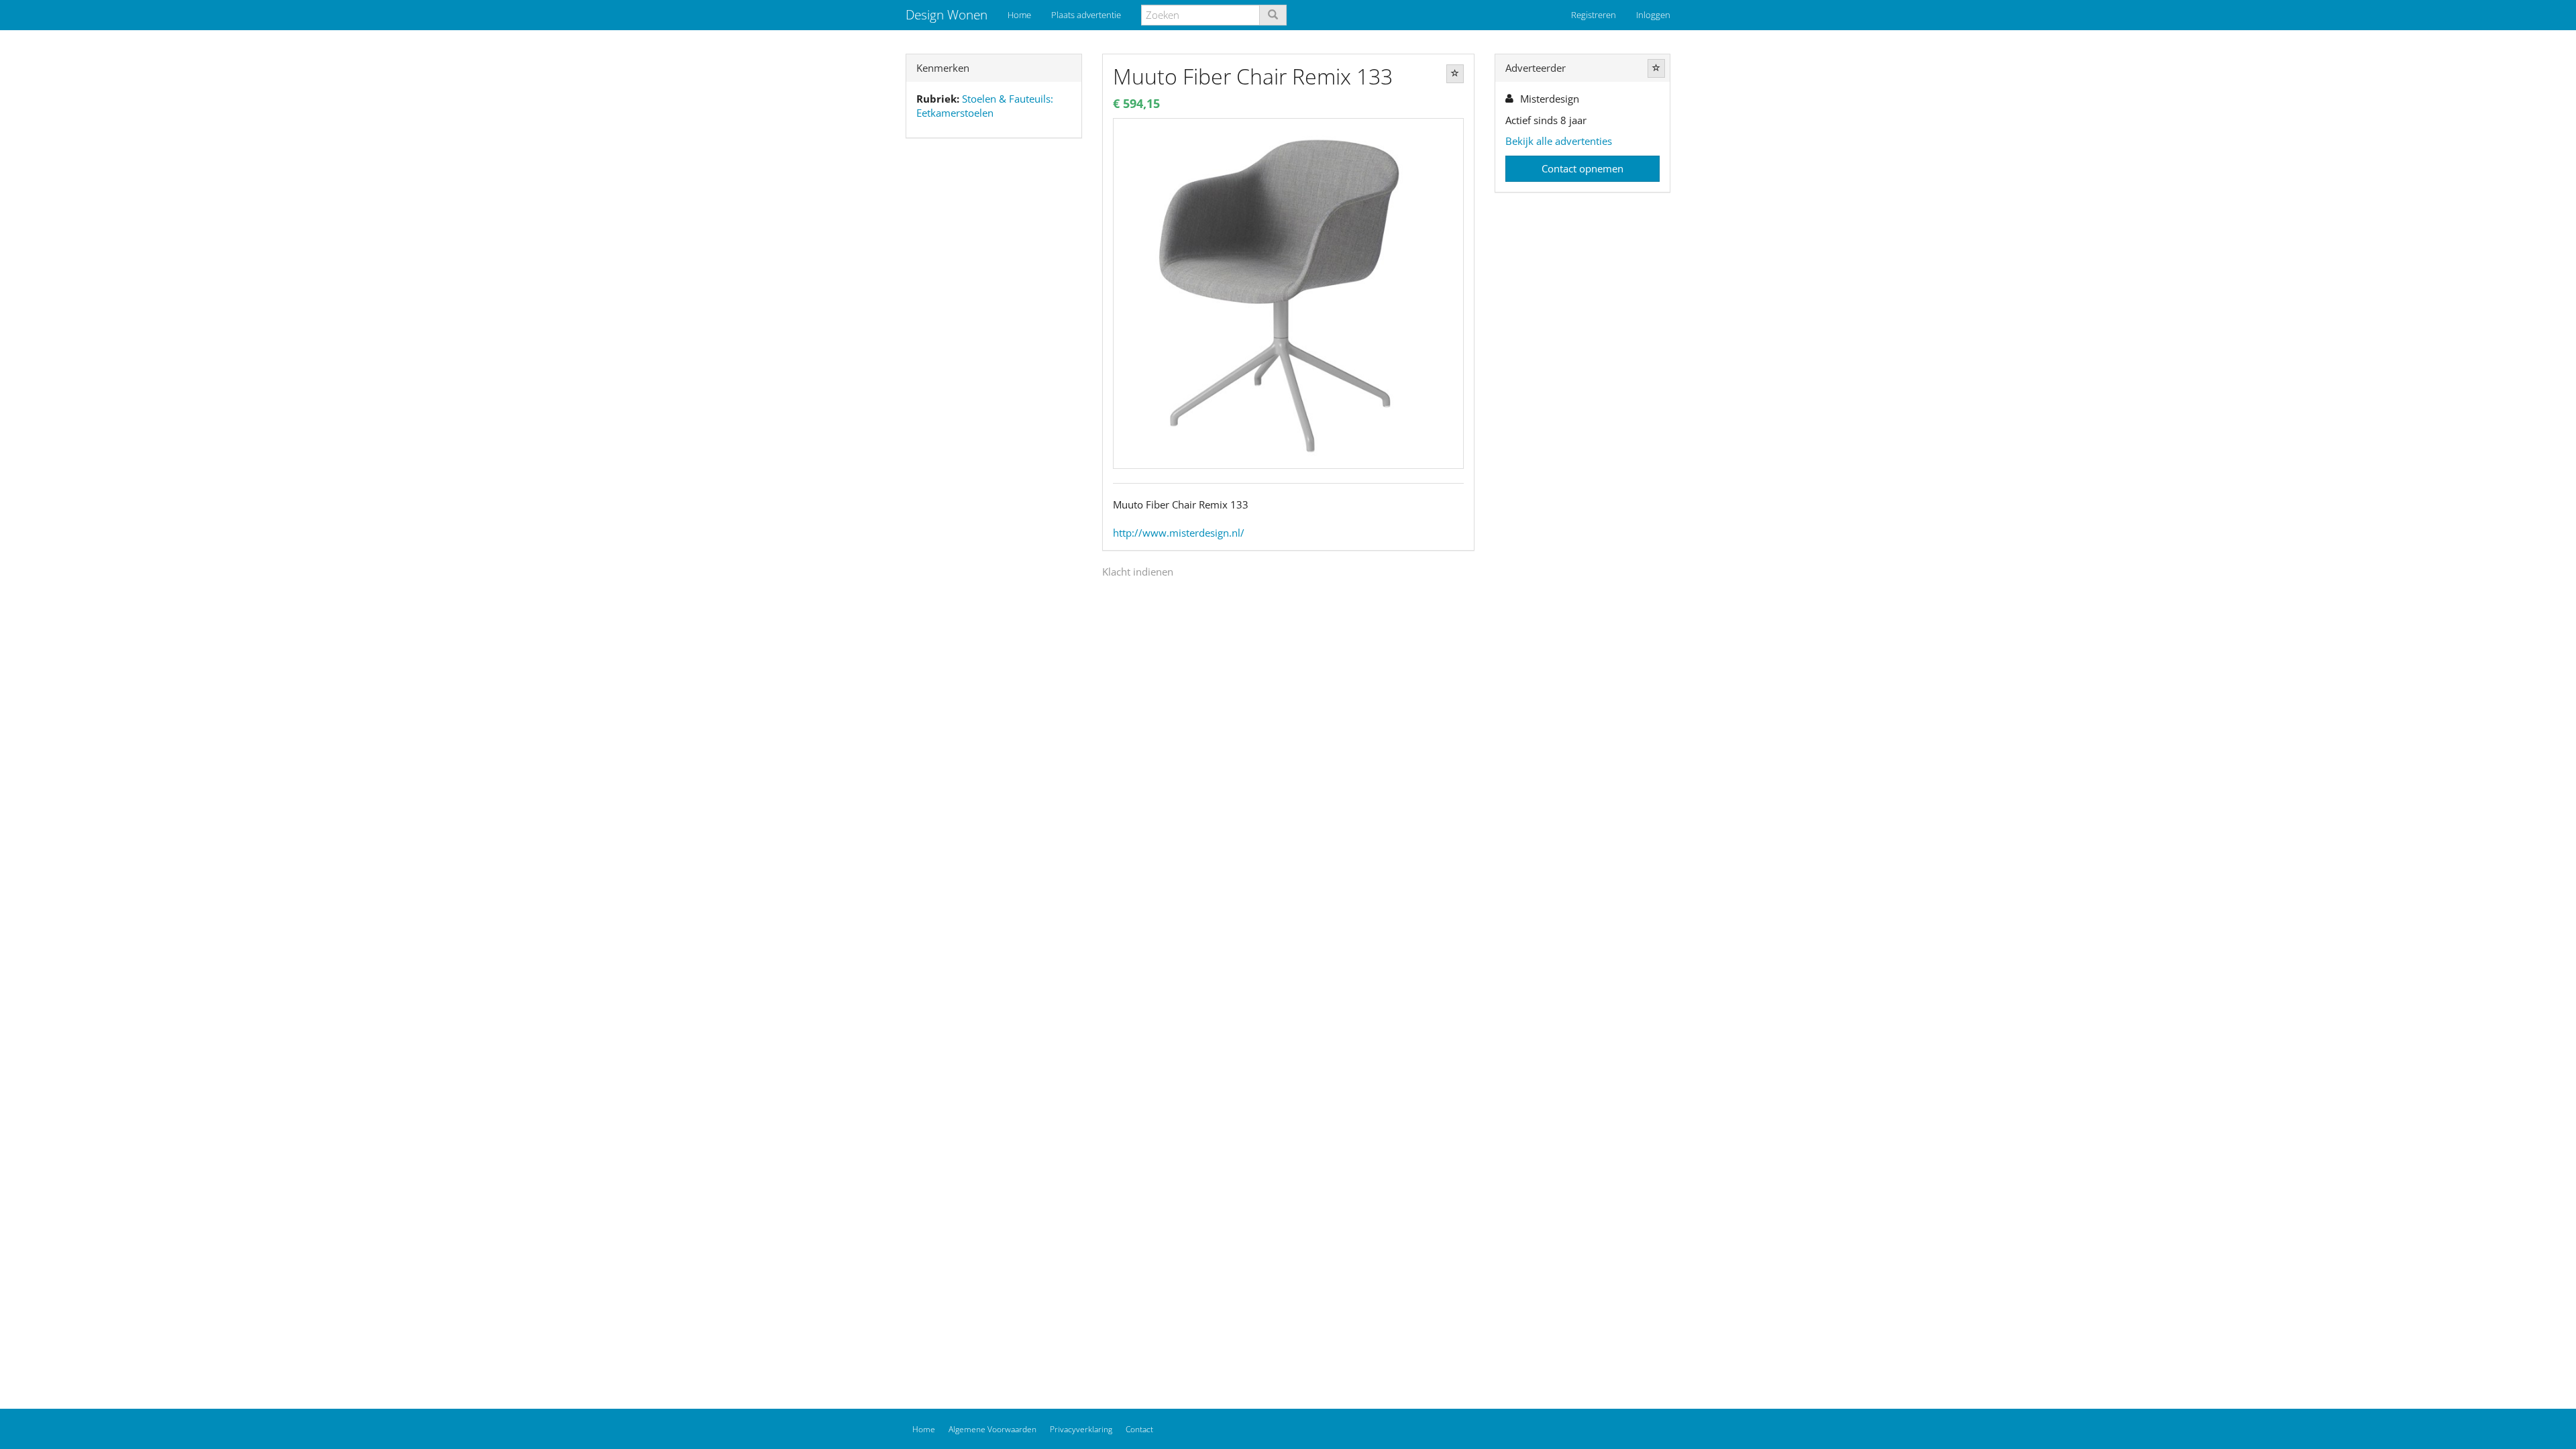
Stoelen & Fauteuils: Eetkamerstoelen (985, 106)
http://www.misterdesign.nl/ (1179, 533)
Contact (1139, 1429)
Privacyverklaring (1081, 1429)
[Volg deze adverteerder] (1656, 68)
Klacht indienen (1138, 572)
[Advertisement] (994, 360)
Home (1019, 15)
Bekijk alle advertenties (1559, 141)
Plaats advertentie (1086, 15)
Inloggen (1653, 15)
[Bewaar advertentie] (1455, 74)
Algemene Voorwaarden (992, 1429)
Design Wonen (947, 15)
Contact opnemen (1582, 168)
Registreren (1594, 15)
